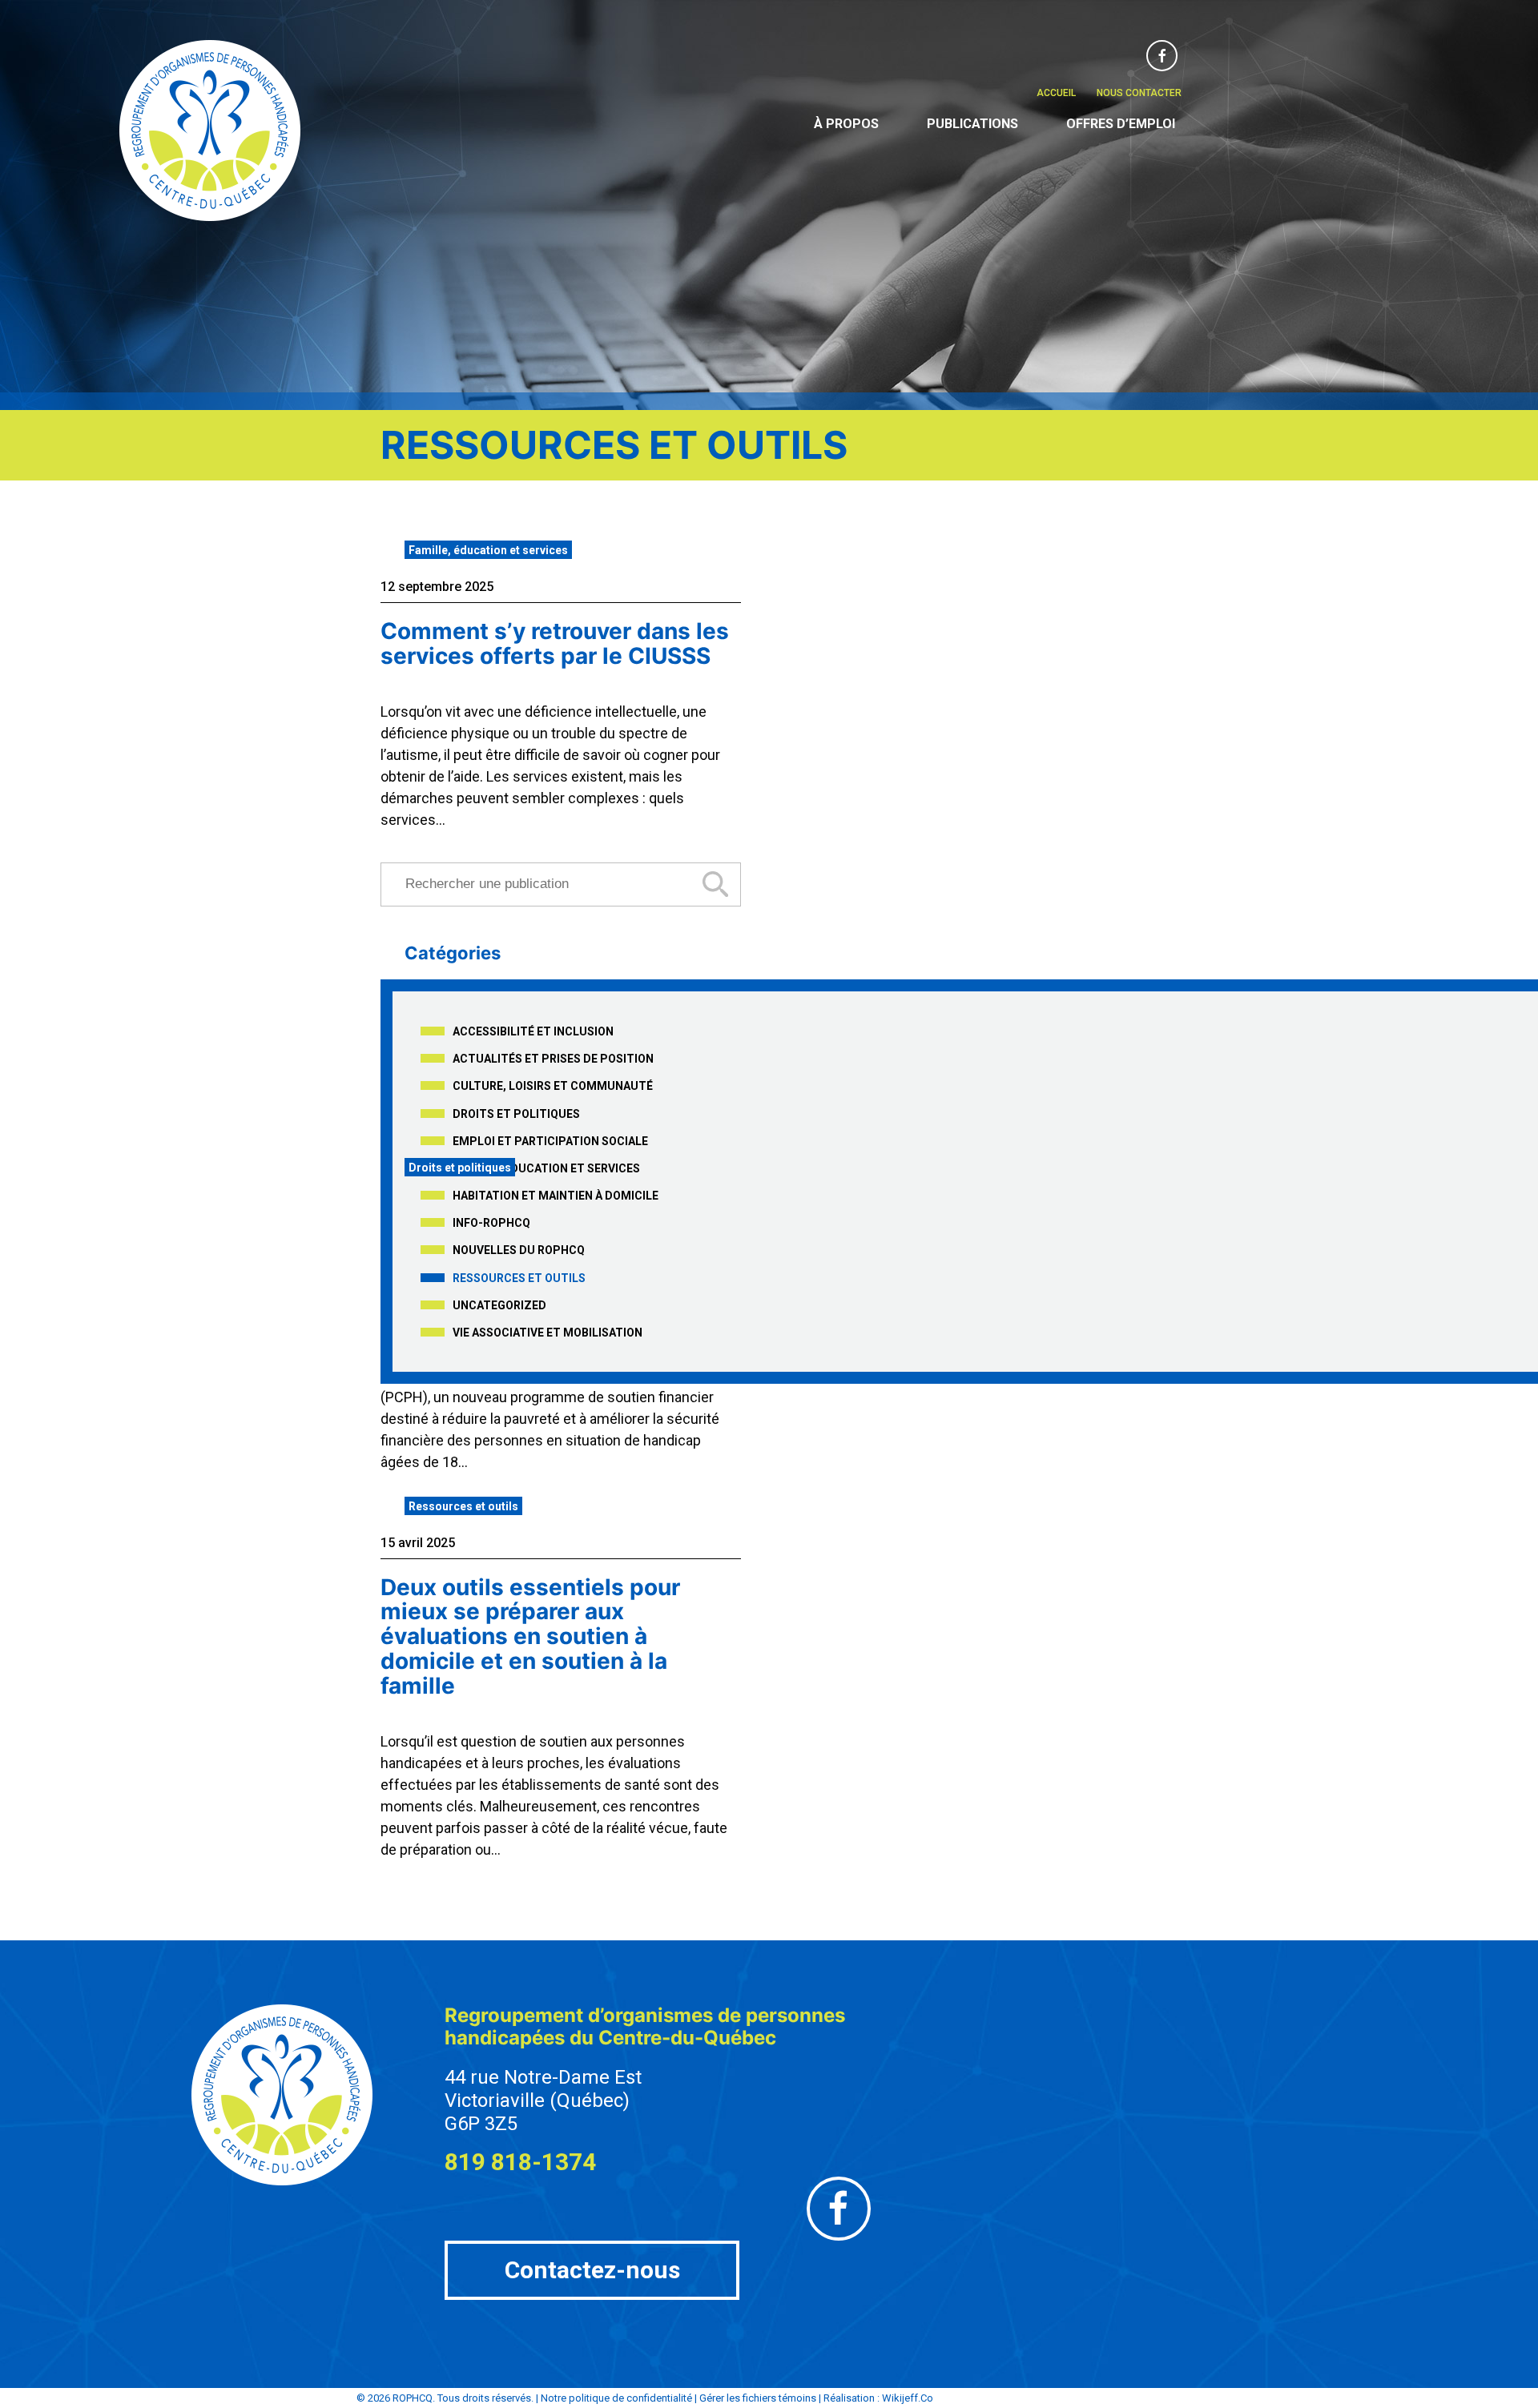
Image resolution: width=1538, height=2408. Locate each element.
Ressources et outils (519, 1278)
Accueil (1056, 93)
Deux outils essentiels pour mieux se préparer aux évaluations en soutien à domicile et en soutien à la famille (530, 1636)
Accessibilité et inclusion (533, 1031)
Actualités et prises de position (553, 1059)
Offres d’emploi (1121, 124)
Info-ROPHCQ (491, 1223)
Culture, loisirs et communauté (553, 1086)
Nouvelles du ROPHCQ (519, 1250)
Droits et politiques (516, 1114)
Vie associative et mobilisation (548, 1333)
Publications (972, 124)
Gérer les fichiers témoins (758, 2398)
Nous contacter (1139, 93)
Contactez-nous (592, 2270)
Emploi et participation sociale (550, 1141)
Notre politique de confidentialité (616, 2398)
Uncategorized (499, 1305)
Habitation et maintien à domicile (556, 1196)
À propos (846, 124)
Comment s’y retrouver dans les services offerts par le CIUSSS (555, 643)
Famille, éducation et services (488, 550)
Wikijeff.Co (908, 2398)
